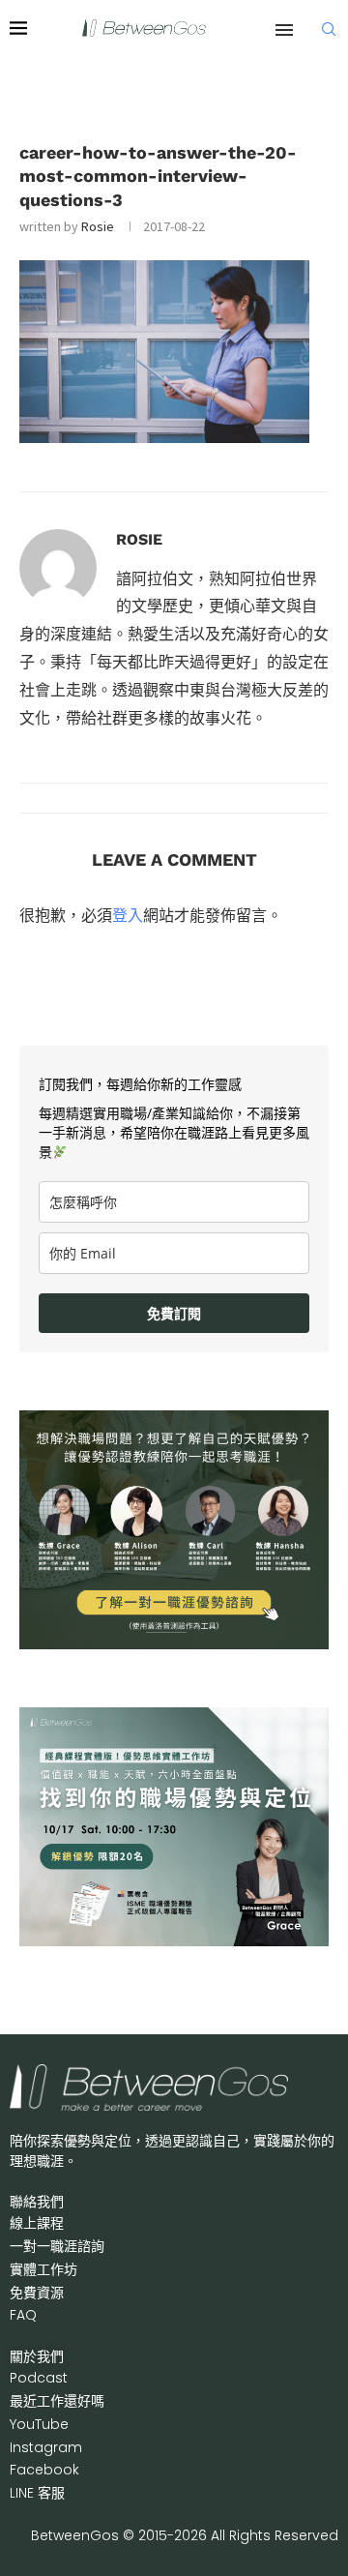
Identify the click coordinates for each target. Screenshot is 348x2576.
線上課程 (37, 2223)
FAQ (23, 2315)
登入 (128, 915)
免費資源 (37, 2293)
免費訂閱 (174, 1313)
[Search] (329, 29)
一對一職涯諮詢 (57, 2246)
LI (37, 2493)
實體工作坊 (43, 2269)
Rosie (98, 226)
